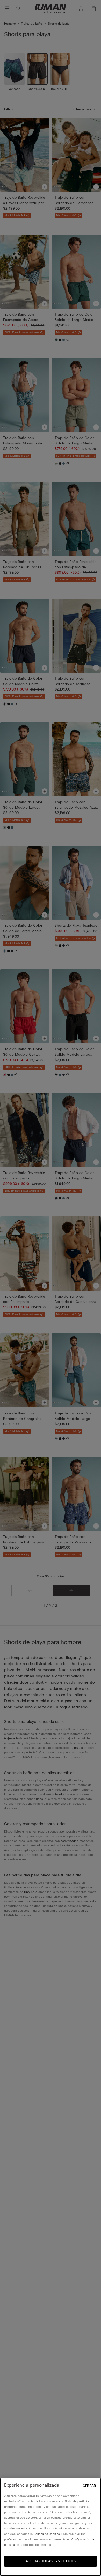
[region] (51, 2527)
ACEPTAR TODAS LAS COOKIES (51, 2561)
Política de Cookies (47, 2534)
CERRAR (89, 2486)
